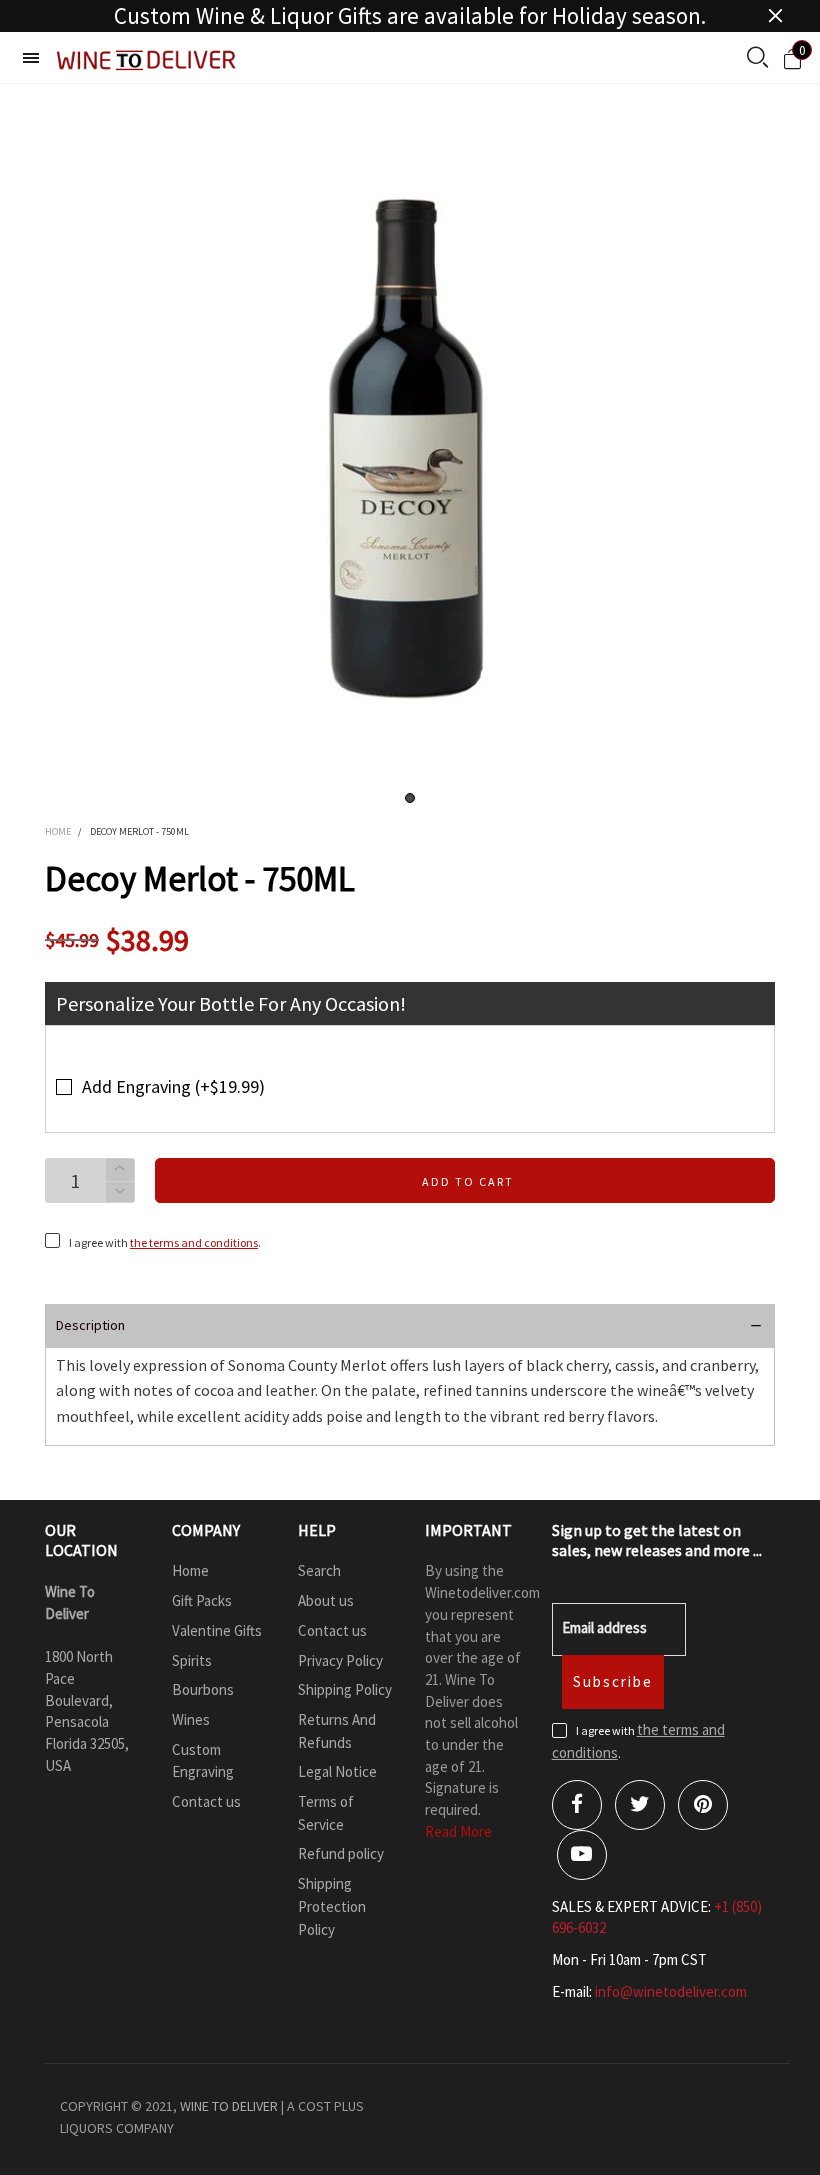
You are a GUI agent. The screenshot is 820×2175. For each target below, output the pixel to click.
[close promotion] (775, 16)
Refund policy (341, 1853)
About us (326, 1600)
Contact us (206, 1801)
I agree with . (165, 1242)
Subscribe (613, 1681)
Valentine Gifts (217, 1630)
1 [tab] (410, 798)
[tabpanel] (410, 449)
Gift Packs (202, 1600)
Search (319, 1570)
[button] (120, 1192)
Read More (458, 1831)
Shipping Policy (345, 1689)
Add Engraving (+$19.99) (173, 1086)
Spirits (192, 1660)
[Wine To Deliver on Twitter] (640, 1805)
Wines (191, 1719)
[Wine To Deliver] (147, 60)
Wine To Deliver (229, 2106)
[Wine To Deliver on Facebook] (577, 1805)
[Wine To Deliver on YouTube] (582, 1855)
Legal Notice (337, 1771)
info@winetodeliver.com (671, 1991)
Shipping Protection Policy (332, 1906)
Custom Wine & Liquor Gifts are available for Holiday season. (410, 16)
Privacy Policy (340, 1660)
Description (90, 1325)
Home (190, 1570)
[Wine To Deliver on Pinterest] (703, 1805)
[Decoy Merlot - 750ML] (410, 449)
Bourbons (203, 1689)
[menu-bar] (31, 58)
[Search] (757, 59)
